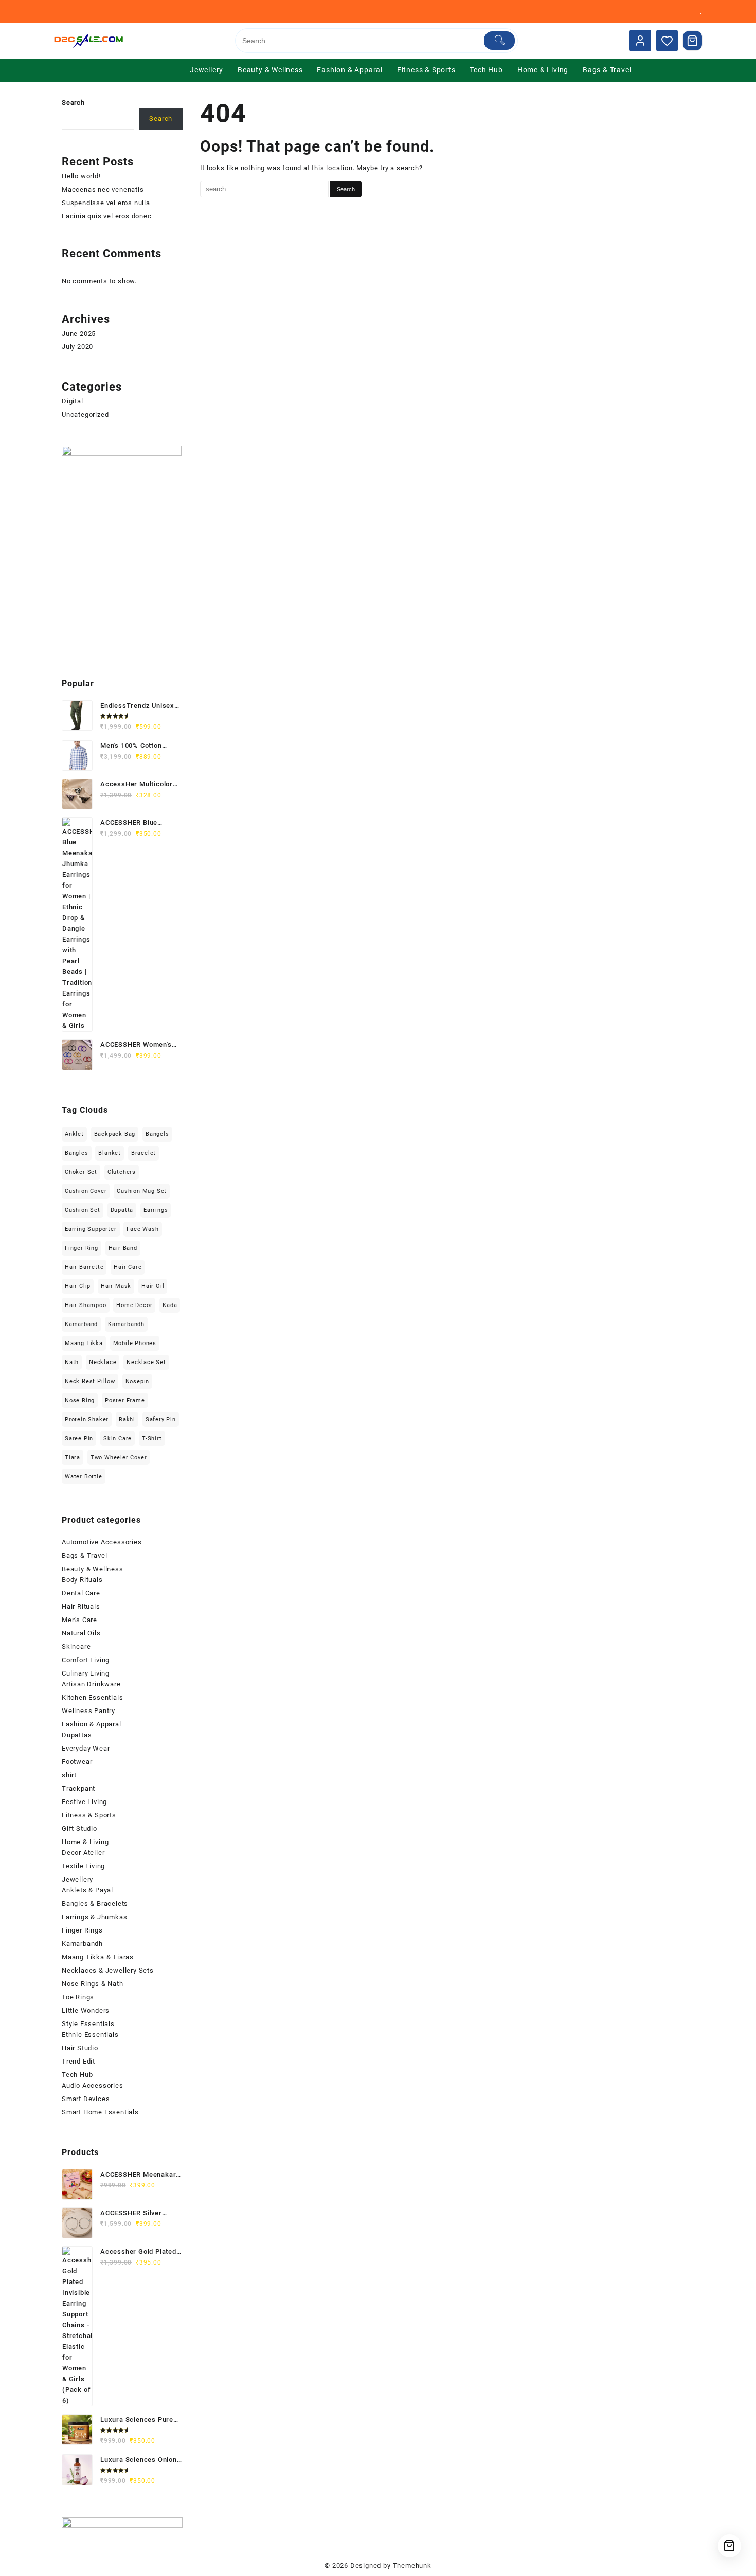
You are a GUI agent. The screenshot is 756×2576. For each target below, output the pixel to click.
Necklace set (146, 1362)
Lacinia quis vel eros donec (107, 216)
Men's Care (79, 1620)
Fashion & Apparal (92, 1724)
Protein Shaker (87, 1419)
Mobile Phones (135, 1343)
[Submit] (500, 41)
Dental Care (81, 1593)
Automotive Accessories (102, 1542)
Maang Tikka (84, 1343)
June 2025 (79, 333)
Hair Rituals (81, 1606)
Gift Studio (79, 1828)
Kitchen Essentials (92, 1697)
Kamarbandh (126, 1324)
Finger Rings (82, 1930)
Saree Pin (79, 1438)
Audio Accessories (93, 2085)
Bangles (77, 1153)
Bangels (157, 1134)
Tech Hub (77, 2075)
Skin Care (118, 1438)
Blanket (110, 1153)
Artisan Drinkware (91, 1684)
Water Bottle (84, 1476)
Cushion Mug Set (142, 1191)
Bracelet (143, 1153)
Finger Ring (82, 1248)
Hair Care (128, 1267)
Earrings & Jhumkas (94, 1917)
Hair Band (123, 1248)
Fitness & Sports (89, 1815)
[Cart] (693, 41)
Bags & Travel (84, 1556)
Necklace (103, 1362)
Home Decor (134, 1305)
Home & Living (85, 1842)
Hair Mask (116, 1286)
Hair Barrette (84, 1267)
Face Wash (142, 1229)
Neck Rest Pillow (90, 1381)
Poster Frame (125, 1400)
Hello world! (81, 176)
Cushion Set (83, 1210)
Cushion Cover (86, 1191)
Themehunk (412, 2565)
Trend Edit (78, 2061)
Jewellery (77, 1879)
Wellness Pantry (88, 1711)
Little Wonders (86, 2010)
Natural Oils (81, 1633)
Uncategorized (85, 415)
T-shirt (152, 1438)
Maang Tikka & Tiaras (98, 1957)
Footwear (77, 1762)
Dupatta (122, 1210)
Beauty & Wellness (93, 1569)
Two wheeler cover (119, 1457)
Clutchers (122, 1172)
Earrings (156, 1210)
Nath (72, 1362)
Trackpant (78, 1788)
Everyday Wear (86, 1748)
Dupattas (77, 1735)
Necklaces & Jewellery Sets (108, 1970)
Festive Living (84, 1802)
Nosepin (138, 1381)
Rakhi (127, 1419)
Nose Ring (80, 1400)
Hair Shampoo (86, 1305)
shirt (69, 1775)
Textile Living (83, 1866)
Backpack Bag (115, 1134)
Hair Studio (80, 2048)
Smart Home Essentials (100, 2112)
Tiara (73, 1457)
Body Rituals (82, 1580)
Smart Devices (86, 2099)
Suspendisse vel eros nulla (106, 203)
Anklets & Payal (87, 1890)
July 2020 (77, 347)
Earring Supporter (91, 1229)
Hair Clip (78, 1286)
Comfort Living (86, 1660)
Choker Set (81, 1172)
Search (73, 103)
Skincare (76, 1646)
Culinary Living (86, 1673)
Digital (73, 401)
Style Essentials (88, 2024)
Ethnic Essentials (90, 2035)
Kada (170, 1305)
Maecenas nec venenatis (103, 189)
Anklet (74, 1134)
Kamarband (81, 1324)
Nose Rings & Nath (93, 1984)
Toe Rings (78, 1997)
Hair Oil (153, 1286)
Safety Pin (161, 1419)
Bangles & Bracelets (95, 1903)
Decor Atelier (83, 1853)
